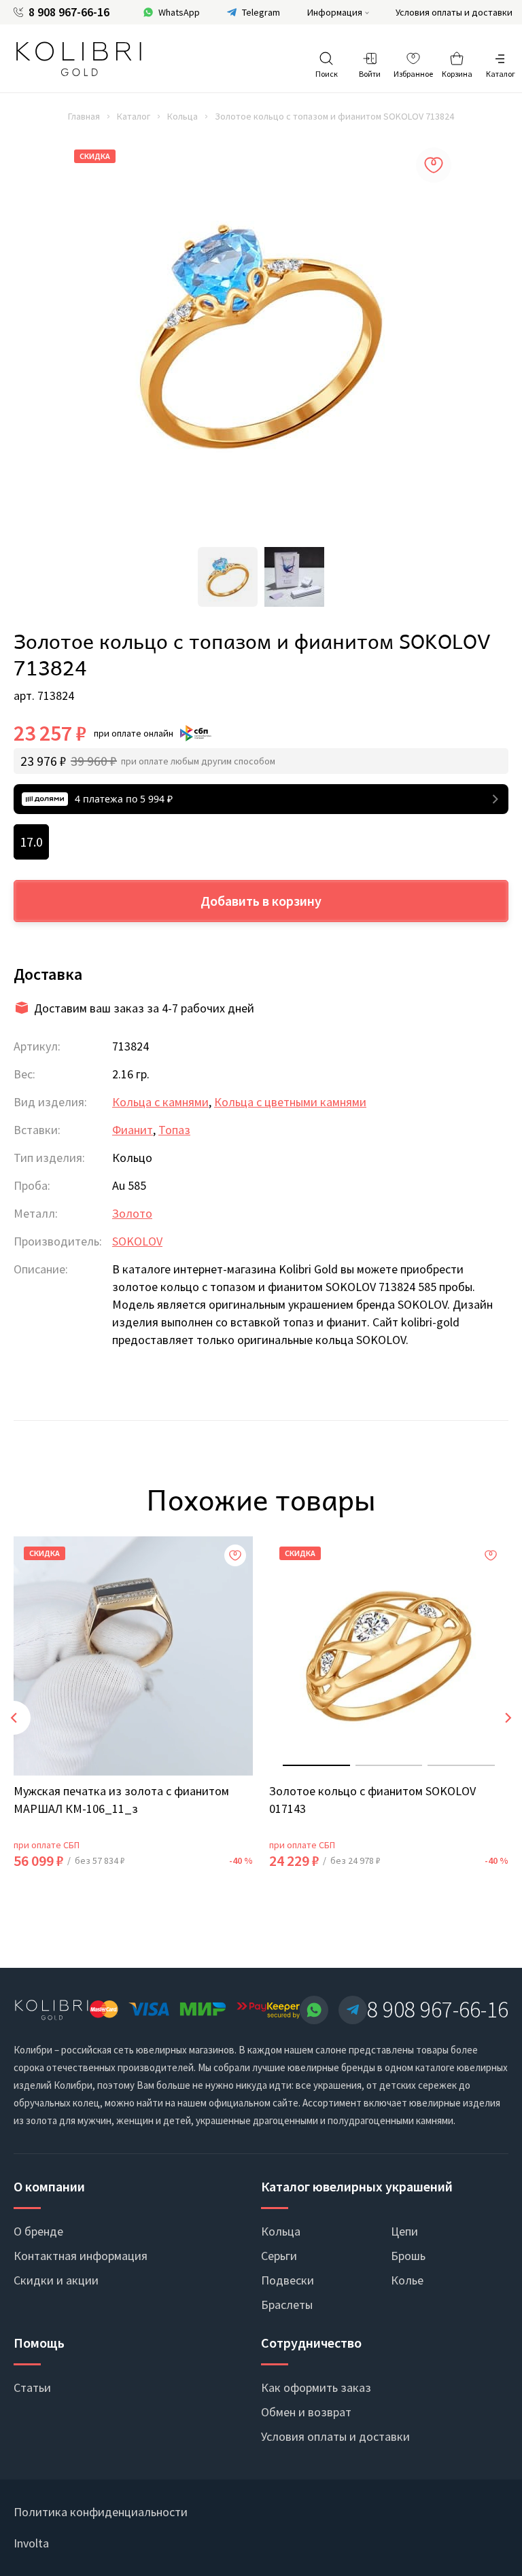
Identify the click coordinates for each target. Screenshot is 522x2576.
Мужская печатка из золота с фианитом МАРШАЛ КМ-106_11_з (121, 1800)
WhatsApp (179, 12)
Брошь (408, 2256)
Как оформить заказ (316, 2387)
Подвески (288, 2280)
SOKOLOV (137, 1241)
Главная (84, 116)
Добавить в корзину (261, 901)
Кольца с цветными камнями (290, 1102)
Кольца (182, 116)
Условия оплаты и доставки (454, 12)
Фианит (133, 1130)
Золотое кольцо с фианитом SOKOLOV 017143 (372, 1800)
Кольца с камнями (160, 1102)
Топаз (174, 1130)
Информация (335, 12)
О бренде (38, 2231)
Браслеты (287, 2305)
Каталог (134, 116)
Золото (132, 1213)
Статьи (32, 2387)
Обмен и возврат (306, 2412)
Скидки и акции (56, 2280)
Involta (31, 2543)
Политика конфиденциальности (101, 2512)
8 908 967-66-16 (69, 12)
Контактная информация (81, 2256)
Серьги (279, 2256)
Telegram (261, 12)
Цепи (404, 2231)
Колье (407, 2280)
